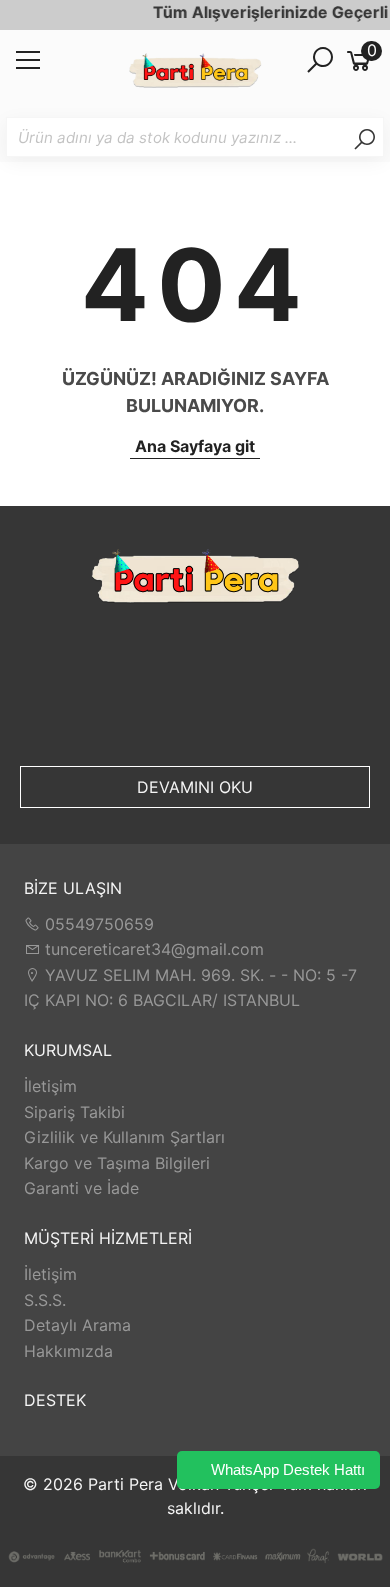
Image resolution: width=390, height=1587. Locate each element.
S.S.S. (45, 1300)
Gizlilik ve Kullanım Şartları (124, 1137)
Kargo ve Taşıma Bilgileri (117, 1163)
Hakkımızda (68, 1351)
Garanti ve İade (81, 1188)
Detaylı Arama (77, 1325)
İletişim (50, 1086)
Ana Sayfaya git (195, 446)
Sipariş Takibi (74, 1112)
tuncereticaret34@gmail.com (152, 949)
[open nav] (28, 66)
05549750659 (97, 924)
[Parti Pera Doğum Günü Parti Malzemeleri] (195, 73)
